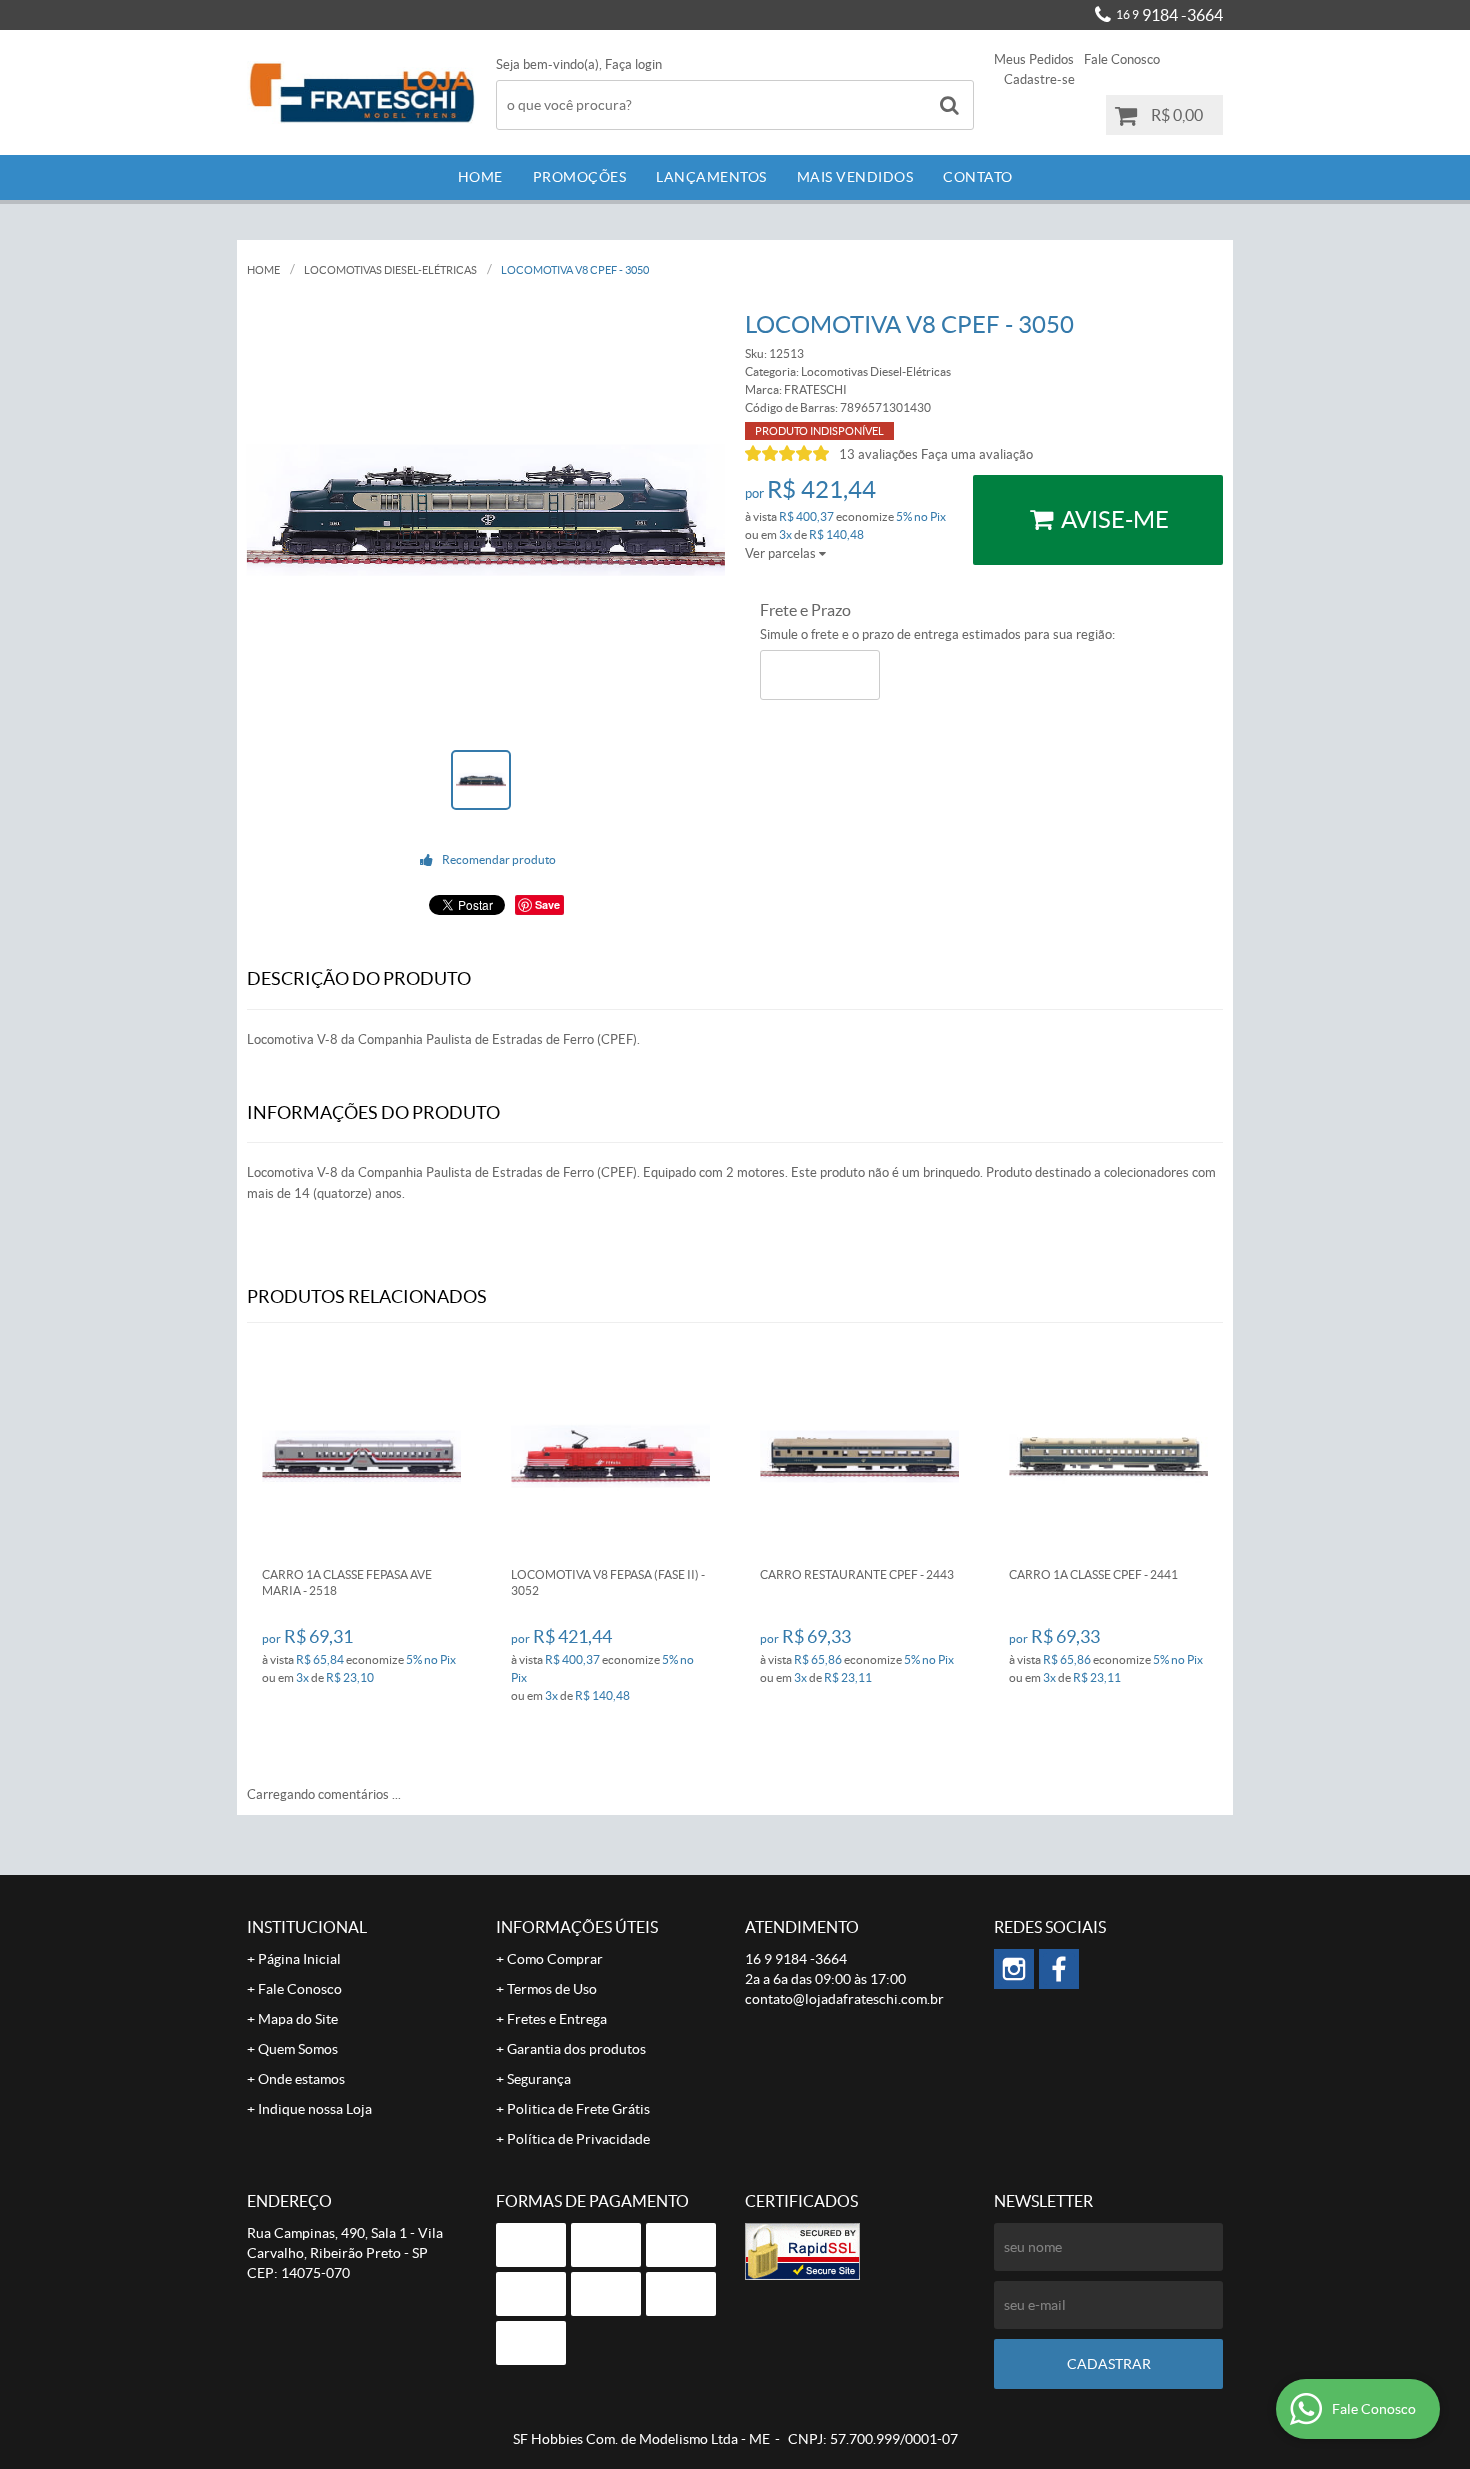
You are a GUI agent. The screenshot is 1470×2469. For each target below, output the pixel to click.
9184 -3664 (1169, 15)
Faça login (633, 64)
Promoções (580, 177)
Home (480, 177)
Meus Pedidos (1034, 59)
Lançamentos (711, 177)
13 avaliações (878, 454)
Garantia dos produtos (576, 2049)
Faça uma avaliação (977, 454)
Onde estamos (301, 2079)
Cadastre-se (1039, 79)
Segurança (539, 2079)
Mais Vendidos (855, 177)
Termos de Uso (552, 1989)
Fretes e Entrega (557, 2019)
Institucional (307, 1927)
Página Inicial (299, 1959)
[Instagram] (1014, 1969)
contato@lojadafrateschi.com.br (844, 1999)
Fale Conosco (1122, 59)
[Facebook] (1059, 1969)
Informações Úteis (577, 1927)
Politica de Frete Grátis (578, 2109)
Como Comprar (555, 1959)
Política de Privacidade (578, 2139)
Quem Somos (298, 2049)
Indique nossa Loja (315, 2109)
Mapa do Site (298, 2019)
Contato (978, 177)
